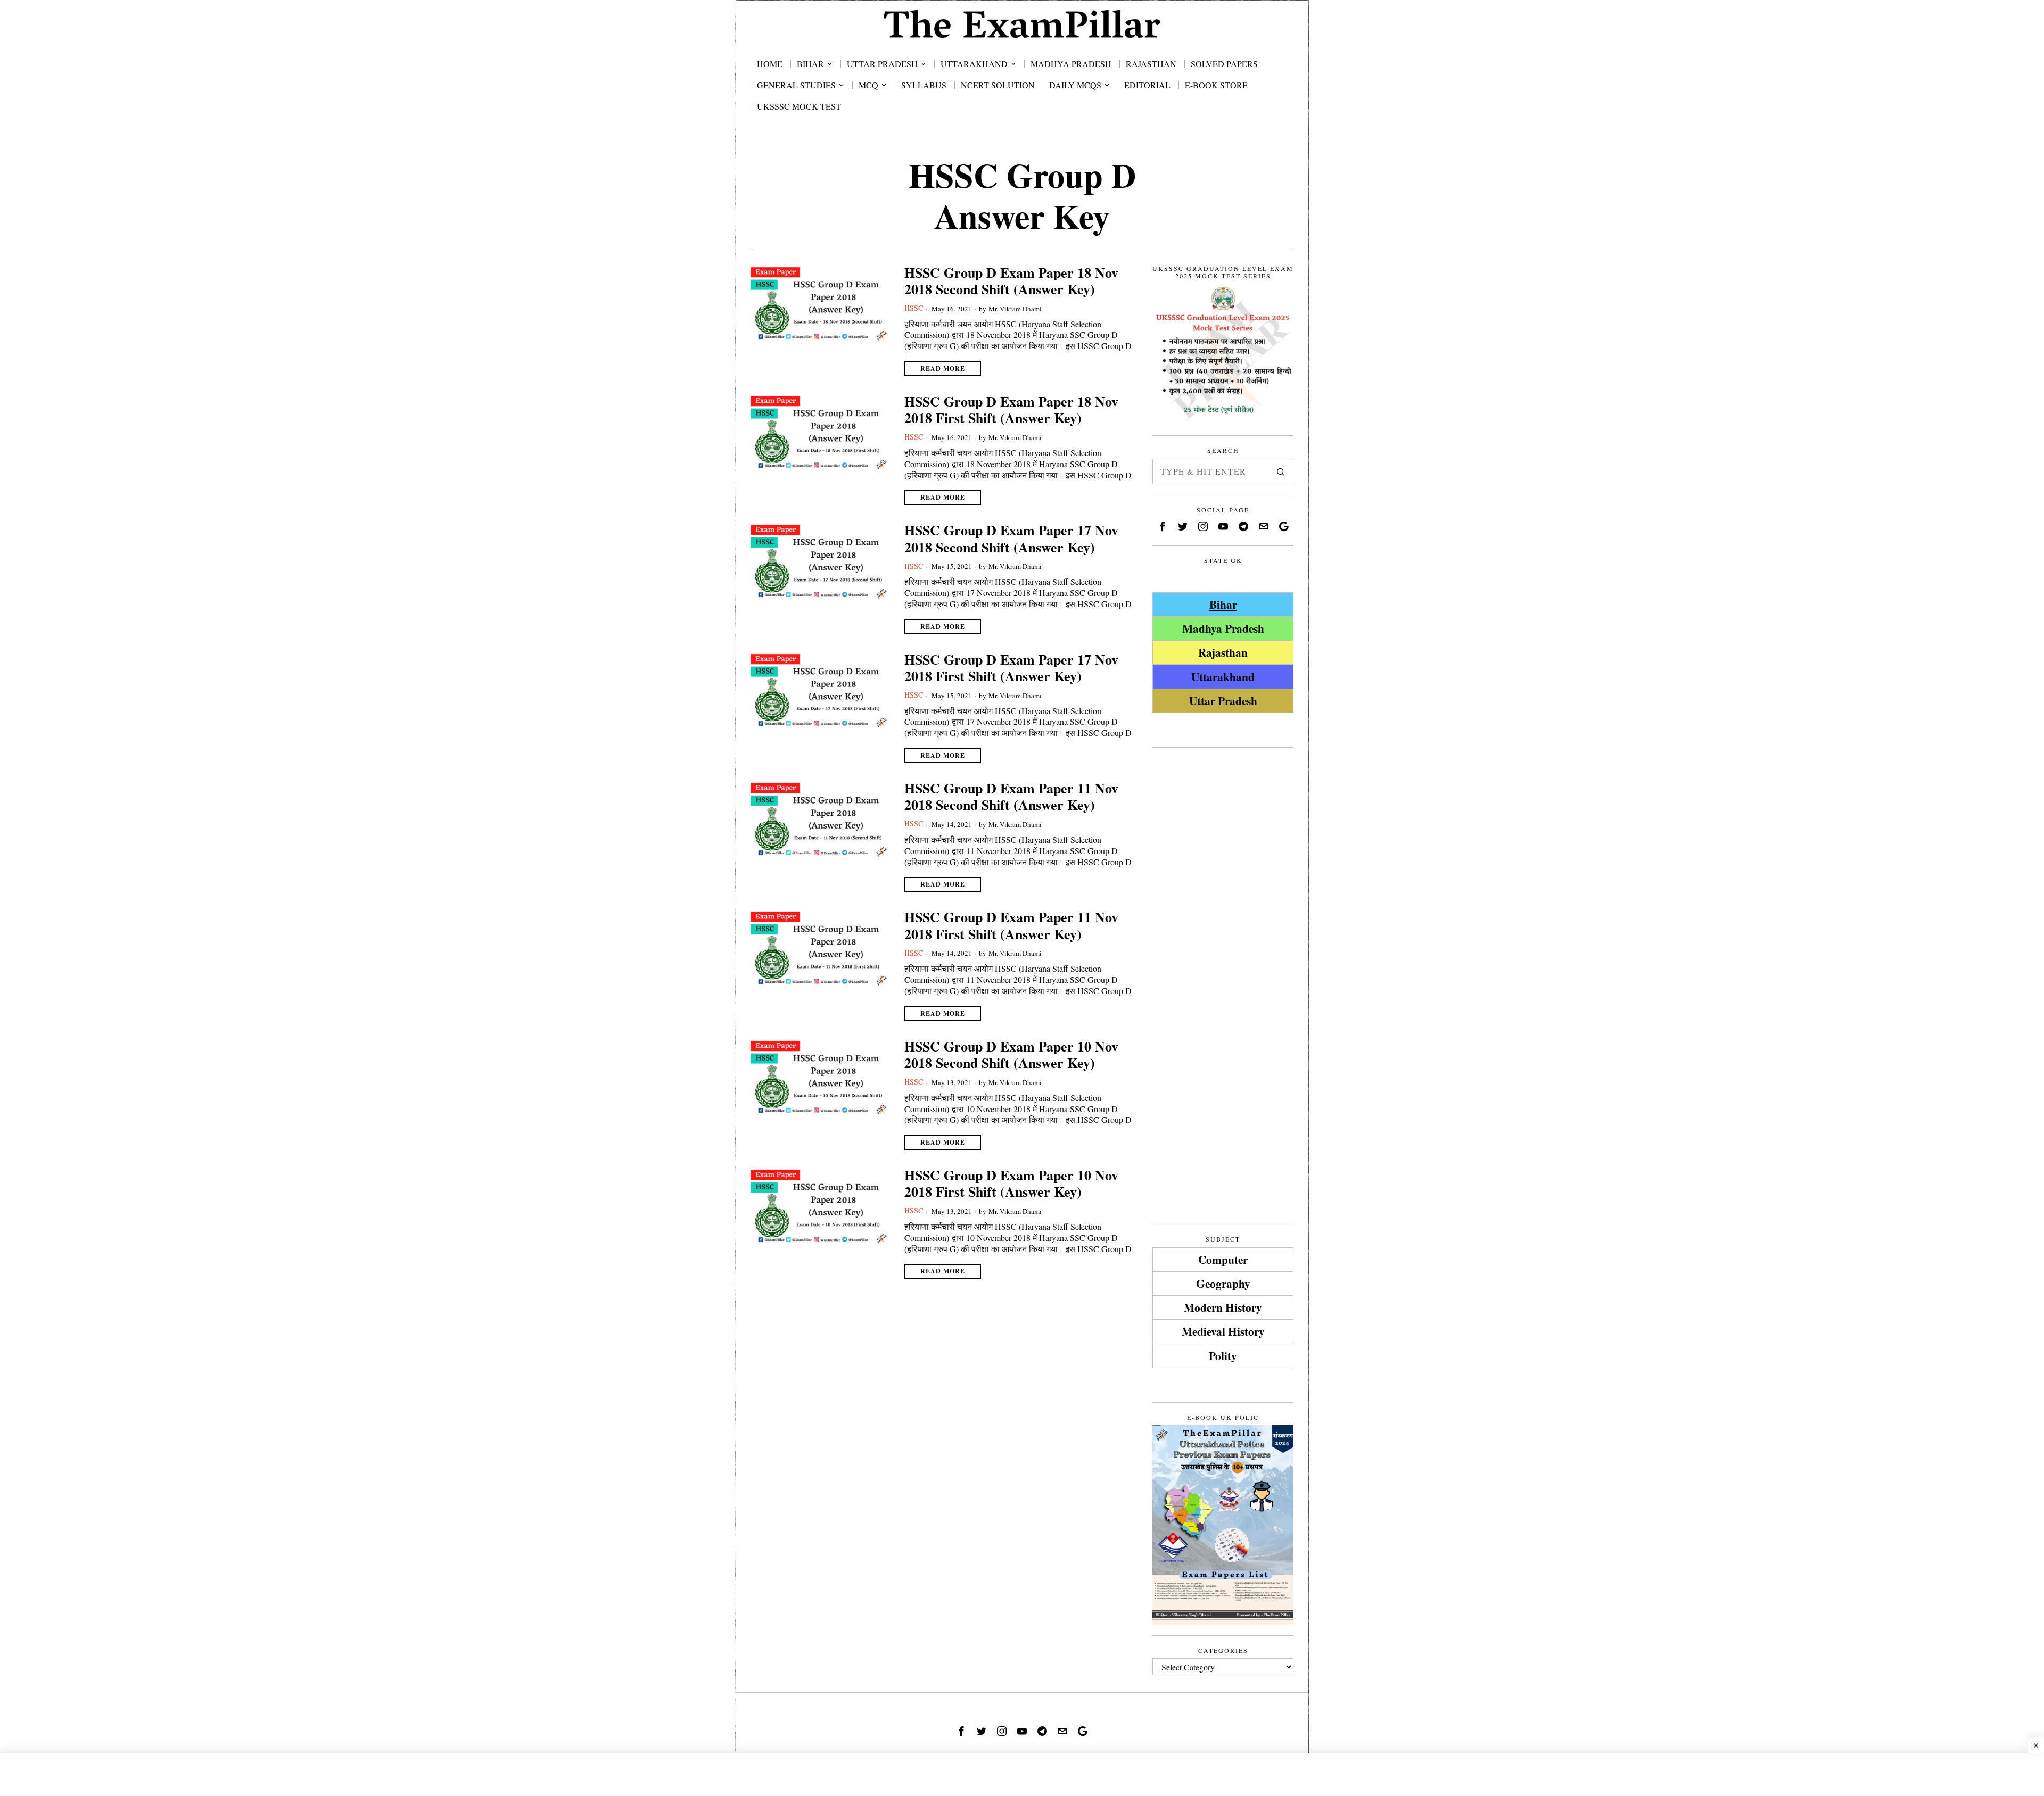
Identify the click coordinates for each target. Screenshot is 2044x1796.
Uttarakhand (1223, 677)
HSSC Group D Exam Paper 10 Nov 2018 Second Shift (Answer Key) (1011, 1055)
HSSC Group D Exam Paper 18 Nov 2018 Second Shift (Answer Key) (1011, 281)
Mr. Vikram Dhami (1015, 309)
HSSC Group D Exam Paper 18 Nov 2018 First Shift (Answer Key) (1011, 410)
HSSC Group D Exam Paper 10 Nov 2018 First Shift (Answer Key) (1011, 1183)
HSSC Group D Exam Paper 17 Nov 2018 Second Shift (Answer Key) (1011, 539)
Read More (943, 369)
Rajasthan (1223, 652)
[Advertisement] (1223, 918)
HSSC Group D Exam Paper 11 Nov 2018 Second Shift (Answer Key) (1011, 797)
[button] (1281, 471)
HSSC (914, 308)
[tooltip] (1163, 526)
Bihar (1223, 604)
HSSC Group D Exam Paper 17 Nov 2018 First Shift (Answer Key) (1011, 668)
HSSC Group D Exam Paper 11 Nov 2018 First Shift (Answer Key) (1011, 925)
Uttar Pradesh (1223, 701)
